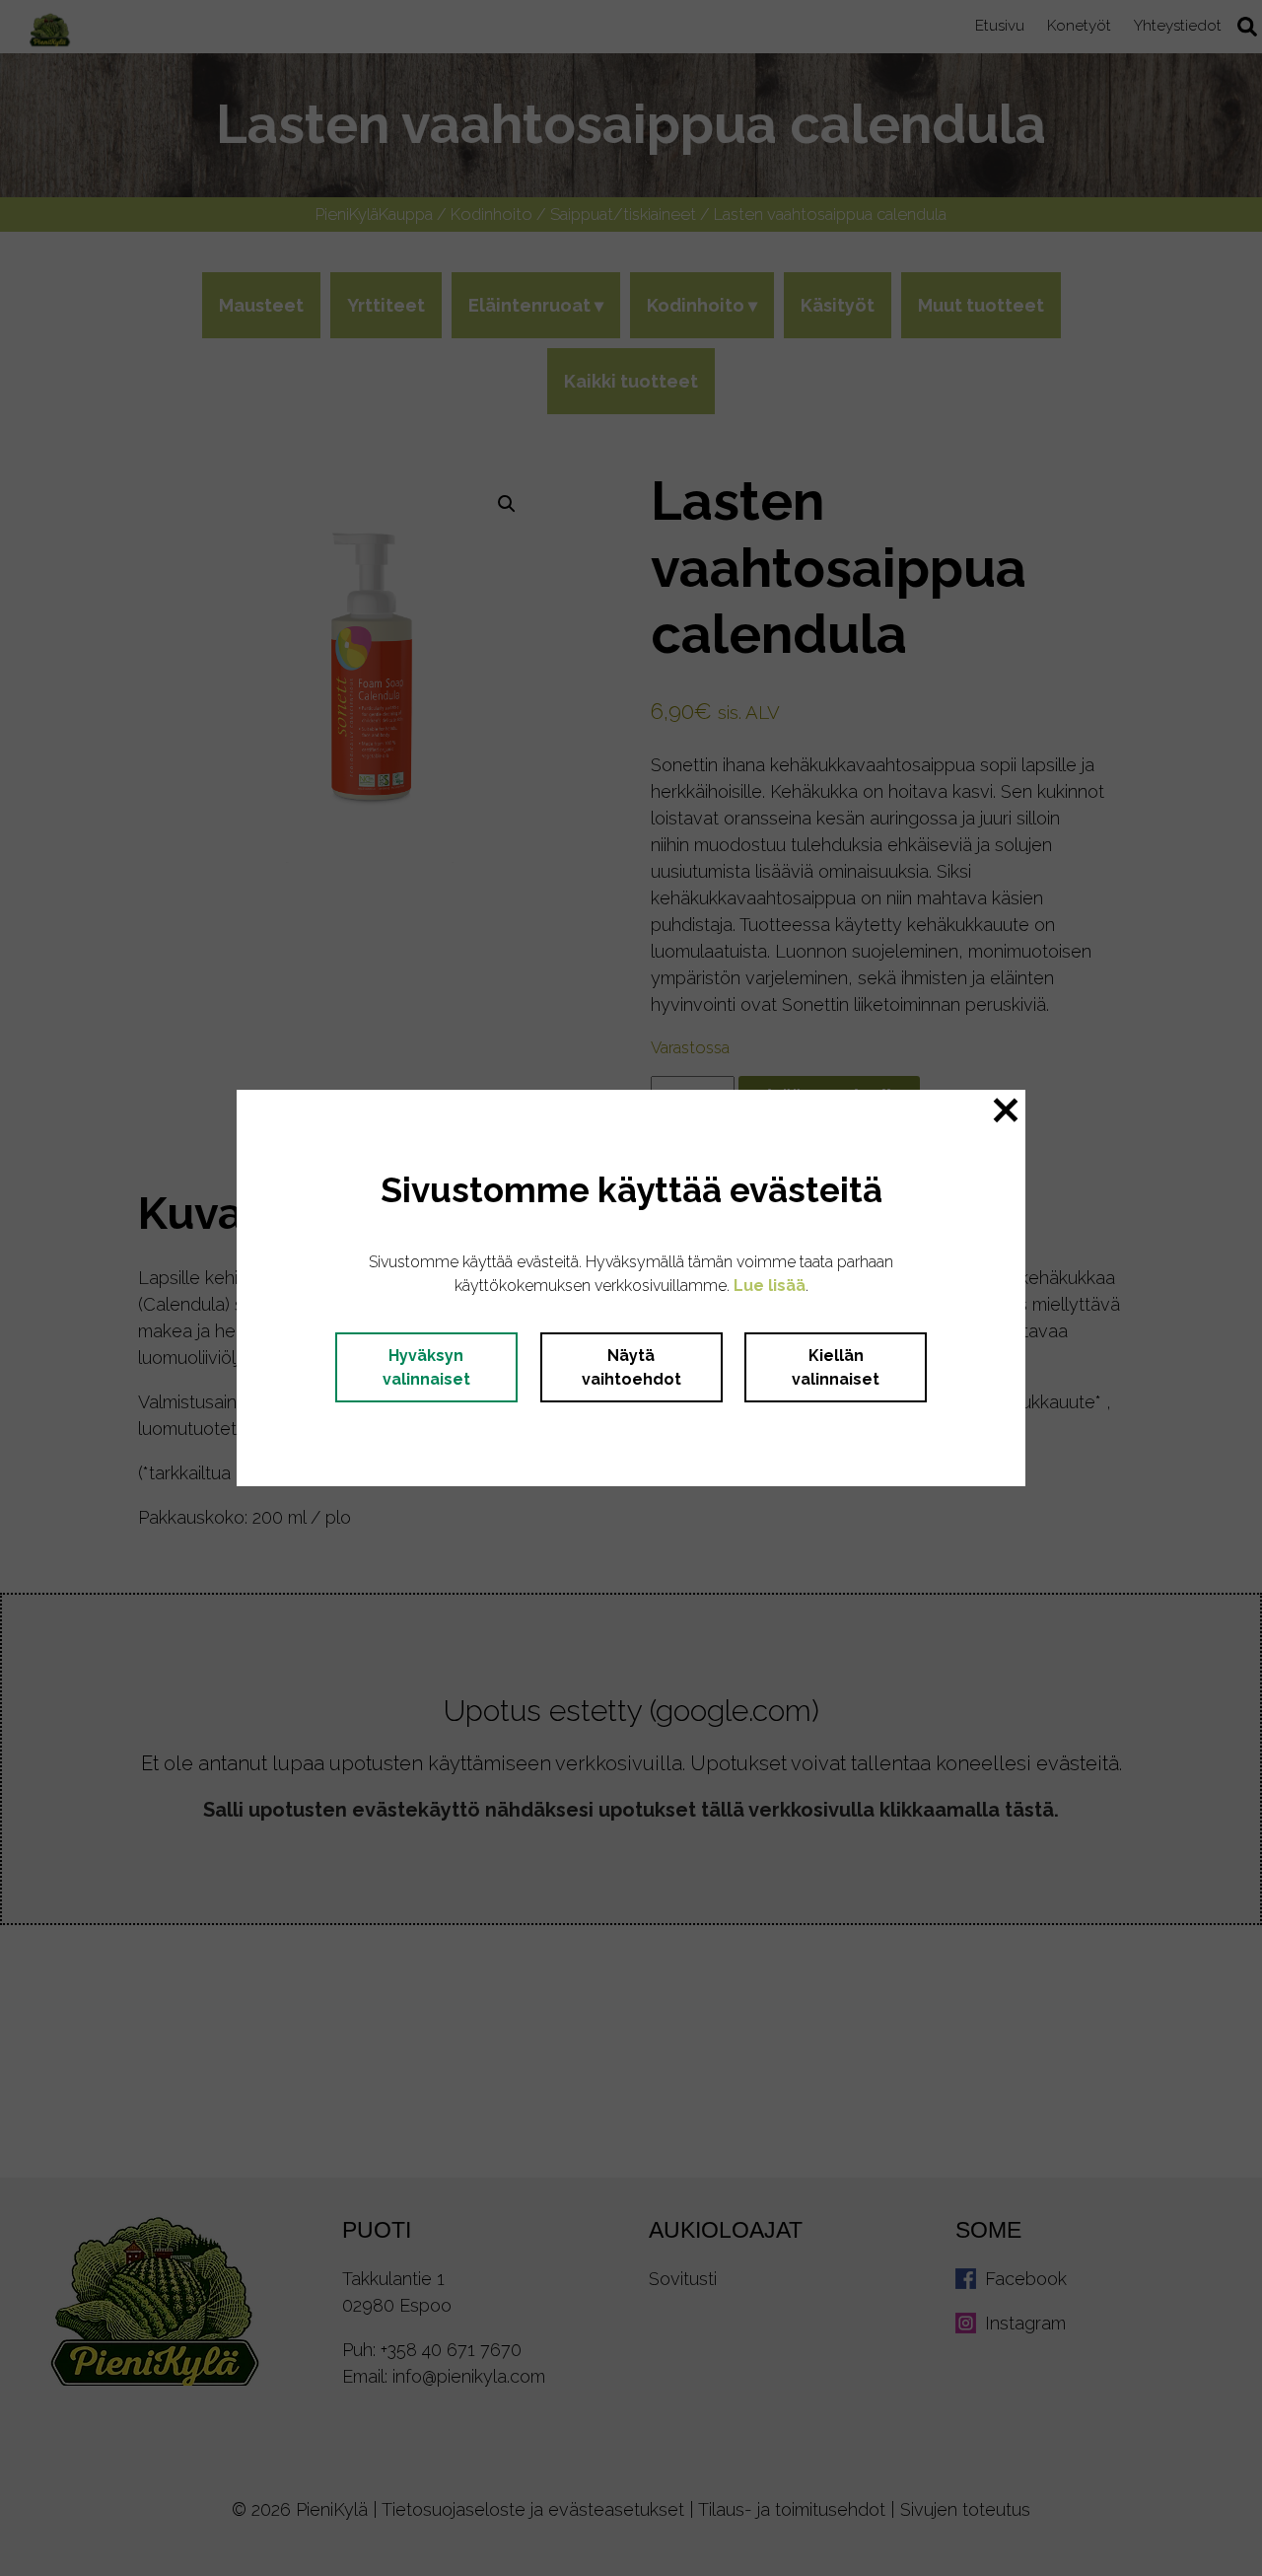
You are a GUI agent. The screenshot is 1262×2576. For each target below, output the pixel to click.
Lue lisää (770, 1286)
